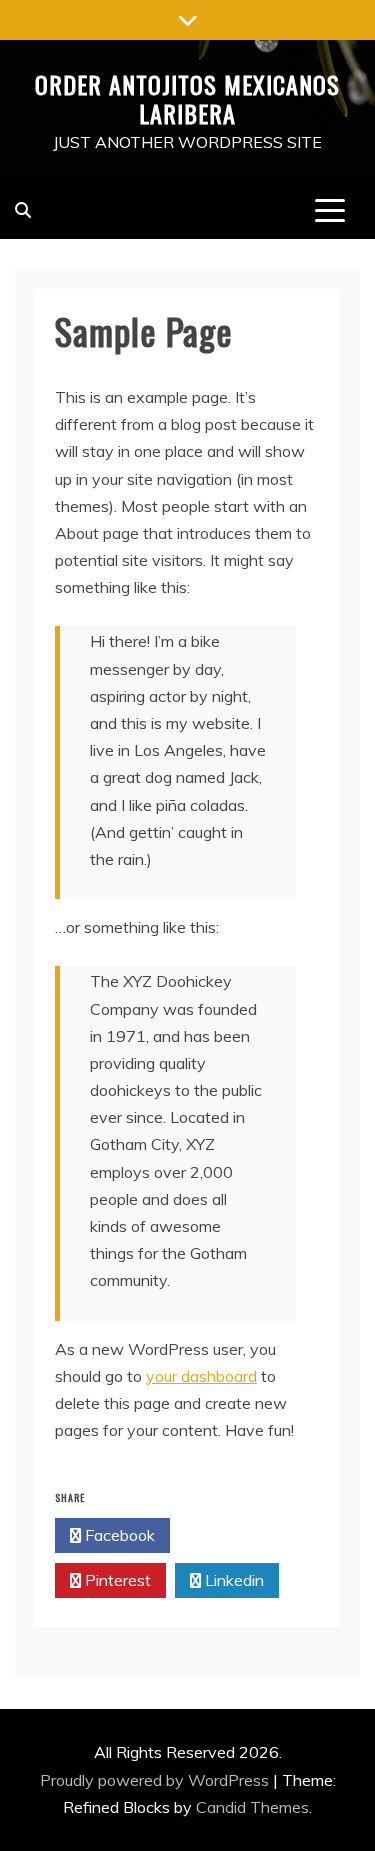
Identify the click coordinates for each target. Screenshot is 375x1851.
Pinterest (116, 1580)
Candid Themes (252, 1807)
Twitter (233, 1535)
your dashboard (201, 1376)
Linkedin (232, 1580)
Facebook (118, 1535)
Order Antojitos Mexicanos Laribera (187, 98)
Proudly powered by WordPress (156, 1780)
